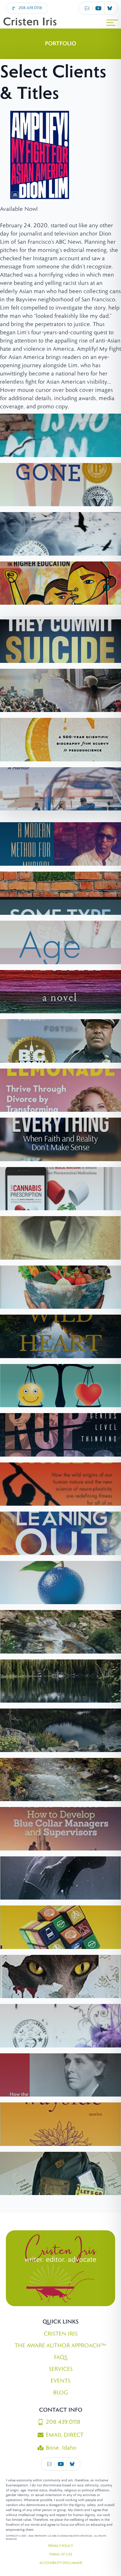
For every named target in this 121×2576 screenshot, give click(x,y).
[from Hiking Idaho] (60, 1730)
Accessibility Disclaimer (61, 2563)
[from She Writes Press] (60, 1583)
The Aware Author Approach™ (60, 2346)
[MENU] (112, 23)
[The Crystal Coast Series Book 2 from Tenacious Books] (60, 534)
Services (61, 2369)
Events (60, 2381)
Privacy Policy (60, 2546)
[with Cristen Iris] (60, 1090)
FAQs (61, 2357)
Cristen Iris (61, 2334)
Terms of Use (61, 2554)
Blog (60, 2393)
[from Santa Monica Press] (60, 691)
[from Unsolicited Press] (60, 2124)
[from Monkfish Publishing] (60, 942)
